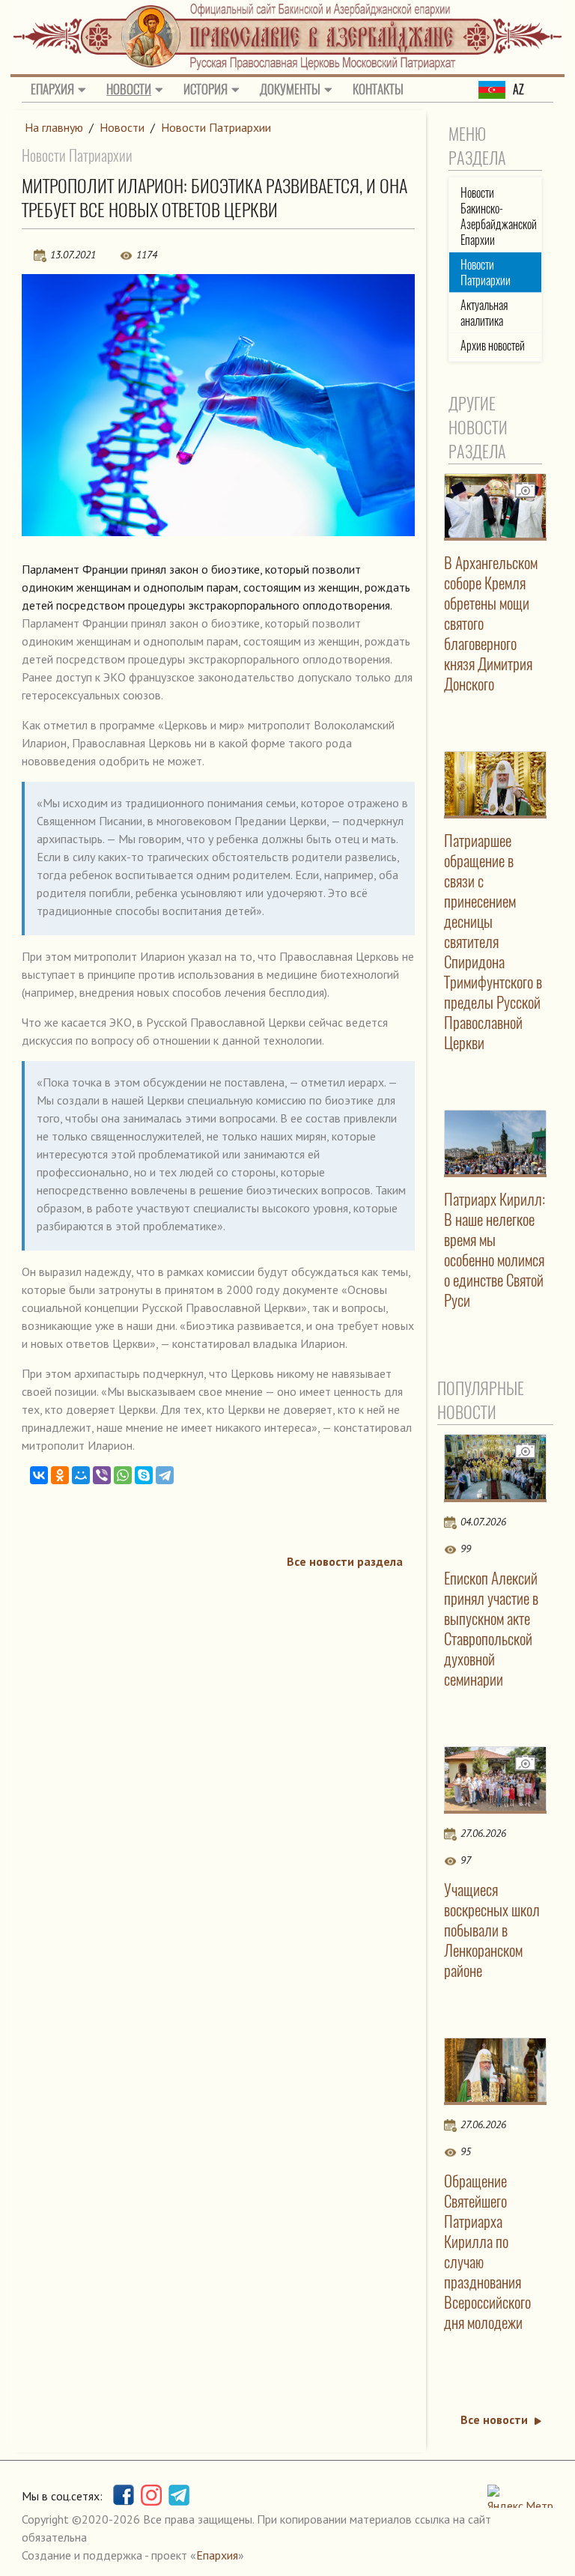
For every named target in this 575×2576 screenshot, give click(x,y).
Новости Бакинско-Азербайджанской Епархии (499, 216)
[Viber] (102, 1475)
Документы (290, 89)
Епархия (52, 89)
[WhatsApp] (123, 1475)
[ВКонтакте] (39, 1475)
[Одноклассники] (60, 1475)
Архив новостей (493, 346)
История (206, 89)
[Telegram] (165, 1475)
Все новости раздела (345, 1561)
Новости (129, 89)
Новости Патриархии (216, 127)
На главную (54, 127)
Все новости (494, 2419)
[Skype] (144, 1475)
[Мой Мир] (81, 1475)
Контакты (378, 89)
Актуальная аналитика (484, 313)
